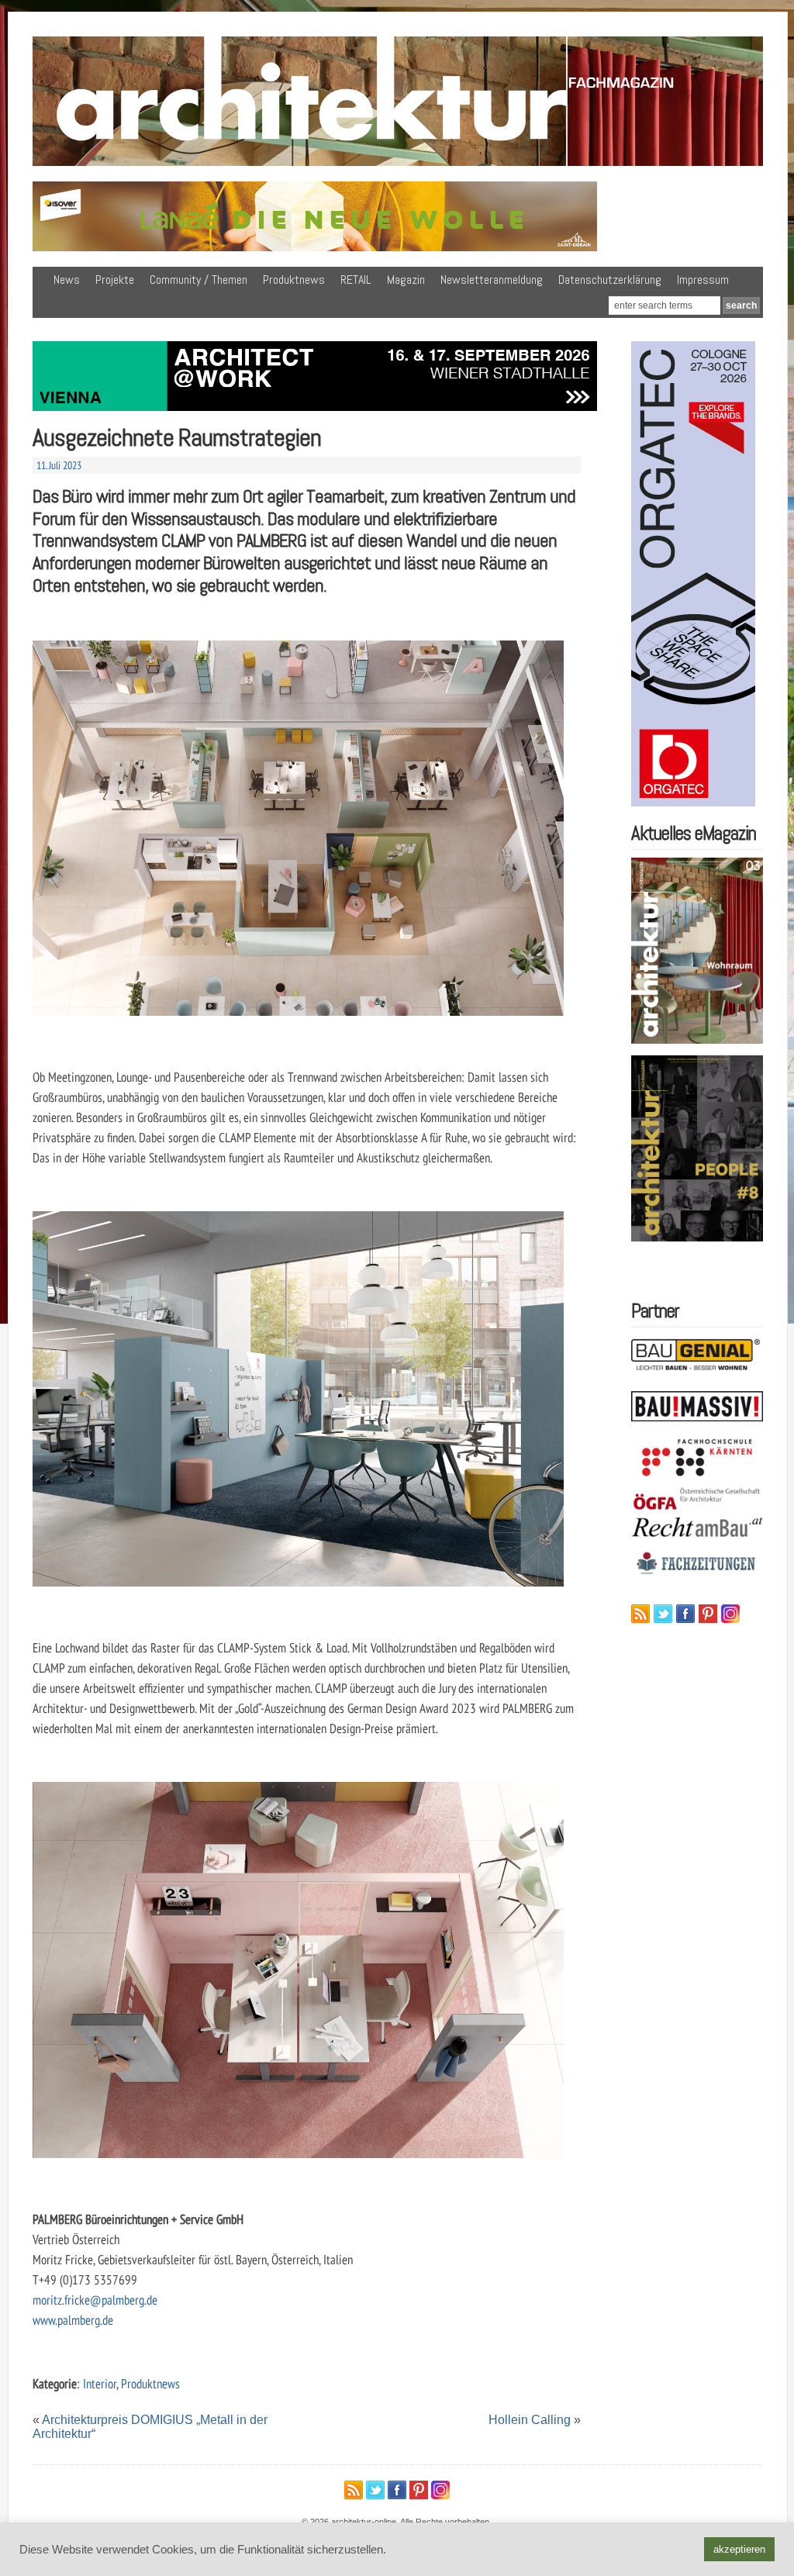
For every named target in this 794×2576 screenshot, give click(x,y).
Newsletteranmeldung (492, 280)
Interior (100, 2383)
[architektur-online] (398, 163)
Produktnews (294, 280)
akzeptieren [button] (739, 2549)
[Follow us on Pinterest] (708, 1614)
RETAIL (356, 280)
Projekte (115, 280)
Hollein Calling (530, 2420)
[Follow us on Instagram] (730, 1614)
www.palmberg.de (73, 2320)
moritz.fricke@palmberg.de (95, 2300)
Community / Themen (198, 280)
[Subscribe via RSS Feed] (640, 1614)
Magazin (406, 280)
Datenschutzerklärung (610, 280)
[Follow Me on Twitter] (663, 1614)
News (67, 280)
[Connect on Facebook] (685, 1614)
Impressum (703, 280)
